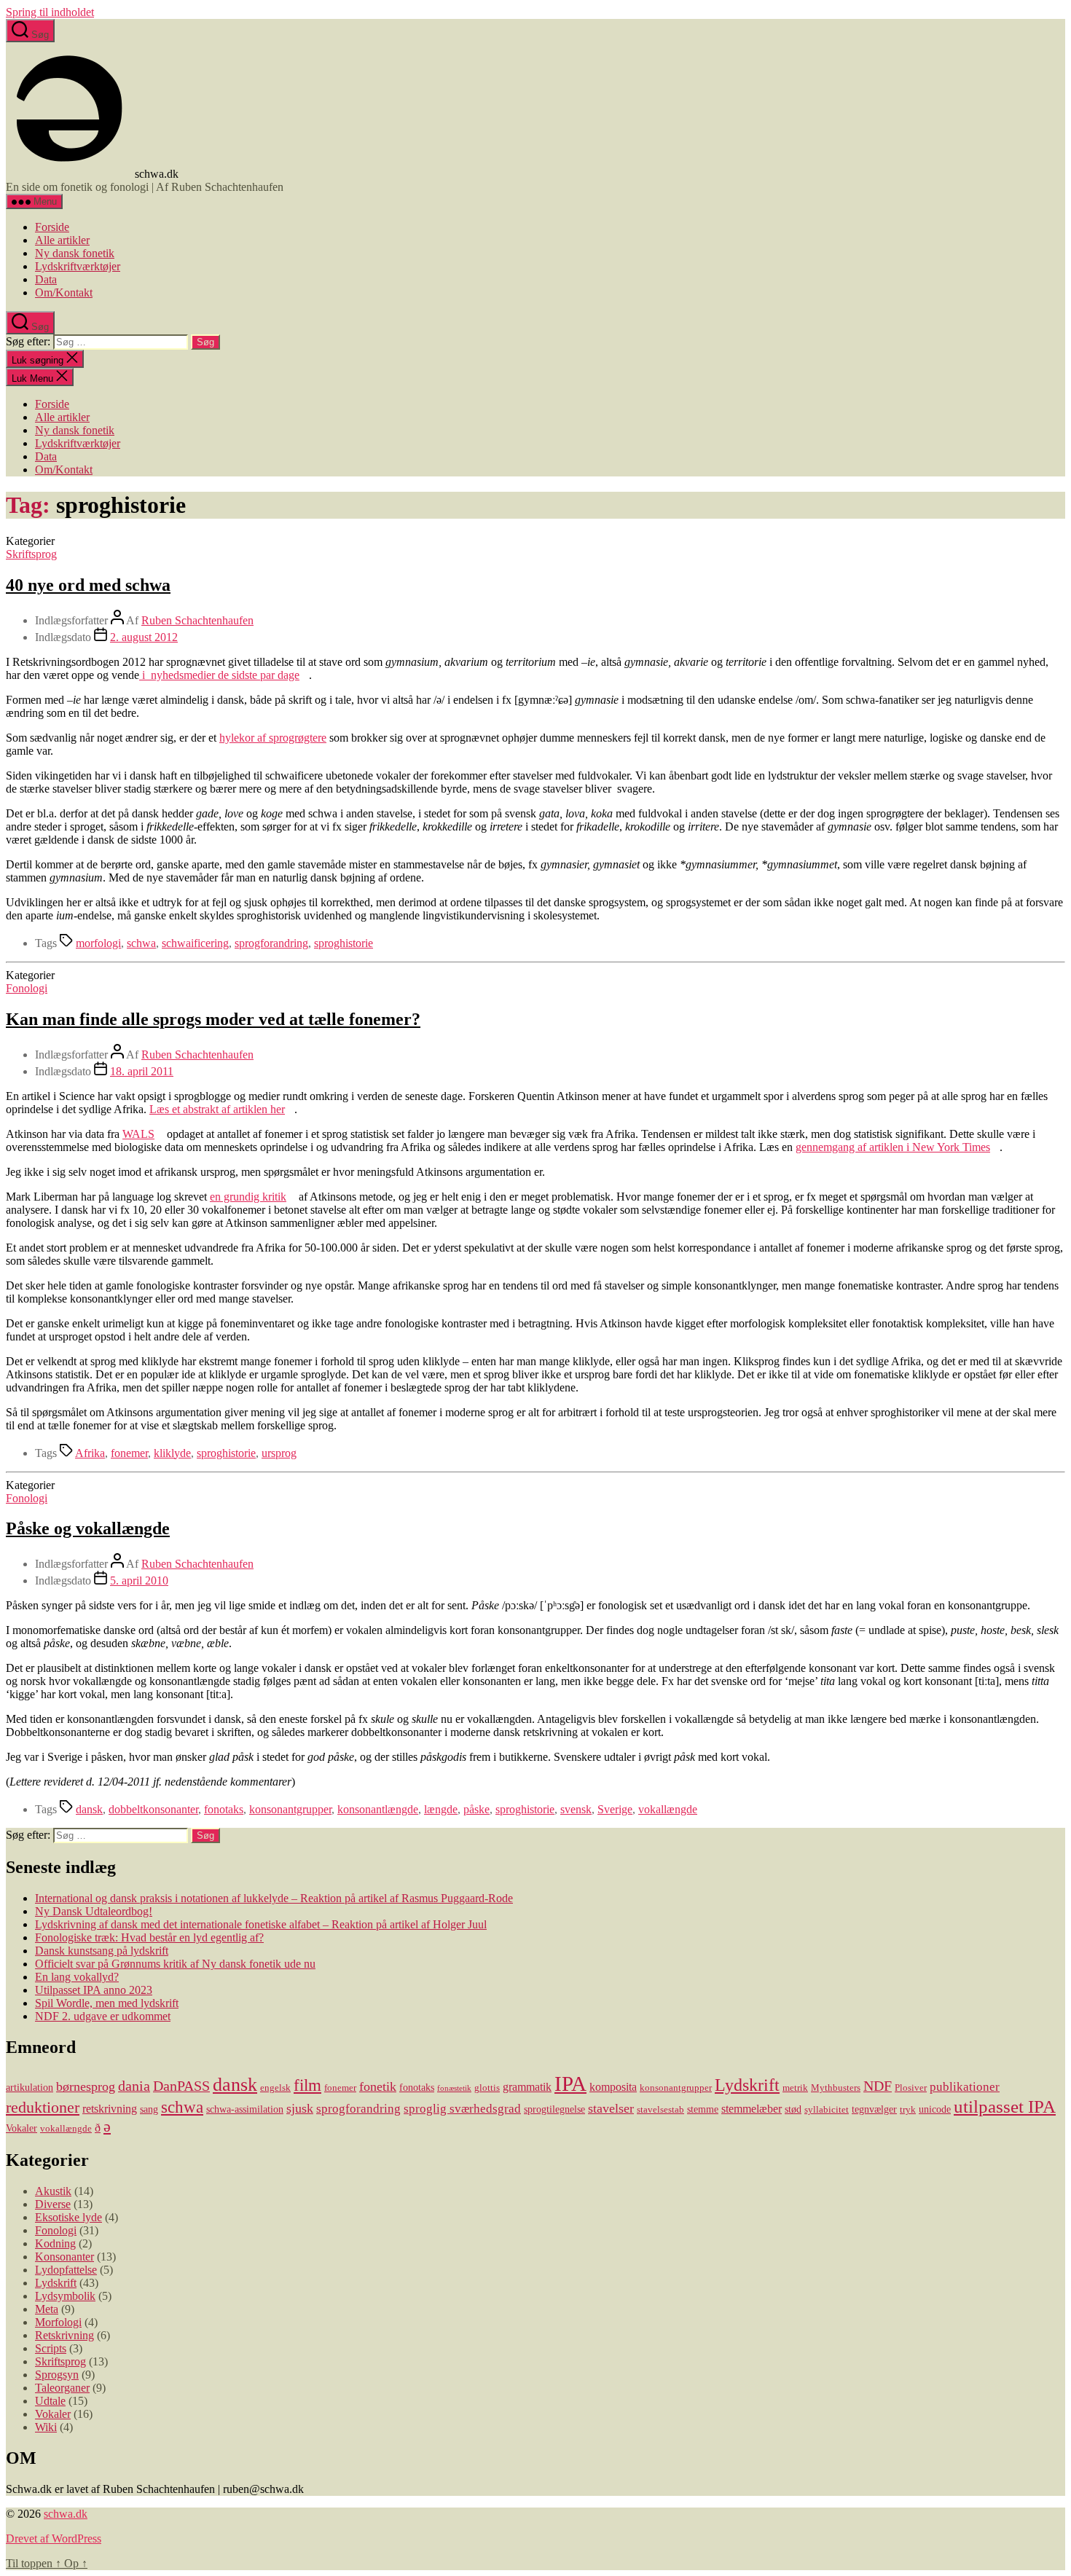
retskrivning (110, 2109)
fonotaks (224, 1809)
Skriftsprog (31, 554)
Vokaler (21, 2128)
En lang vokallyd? (77, 1977)
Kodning (55, 2243)
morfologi (98, 943)
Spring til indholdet (50, 12)
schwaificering (195, 943)
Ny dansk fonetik (75, 253)
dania (134, 2086)
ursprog (279, 1453)
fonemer (129, 1453)
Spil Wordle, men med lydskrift (107, 2003)
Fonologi (27, 988)
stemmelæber (752, 2109)
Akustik (53, 2191)
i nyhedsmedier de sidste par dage (219, 675)
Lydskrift (747, 2085)
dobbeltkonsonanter (153, 1809)
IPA (570, 2084)
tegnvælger (874, 2109)
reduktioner (43, 2107)
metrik (795, 2088)
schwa (141, 943)
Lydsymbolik (65, 2296)
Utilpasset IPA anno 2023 (94, 1990)
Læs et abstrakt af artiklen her (217, 1109)
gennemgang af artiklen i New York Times (893, 1147)
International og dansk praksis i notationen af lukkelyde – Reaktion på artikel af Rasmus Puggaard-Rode (274, 1898)
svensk (576, 1809)
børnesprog (86, 2086)
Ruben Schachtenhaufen (197, 620)
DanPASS (181, 2086)
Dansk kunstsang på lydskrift (102, 1951)
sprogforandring (271, 943)
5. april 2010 (139, 1580)
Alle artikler (62, 240)
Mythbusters (836, 2088)
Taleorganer (62, 2388)
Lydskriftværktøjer (78, 266)
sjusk (300, 2108)
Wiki (46, 2427)
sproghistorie (344, 943)
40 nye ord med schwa (88, 585)
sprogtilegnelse (554, 2109)
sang (149, 2109)
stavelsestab (660, 2110)
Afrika (90, 1453)
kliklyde (172, 1453)
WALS (138, 1134)
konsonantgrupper (290, 1809)
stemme (703, 2109)
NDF (878, 2086)
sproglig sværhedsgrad (462, 2109)
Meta (47, 2309)
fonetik (378, 2086)
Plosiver (911, 2088)
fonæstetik (454, 2088)
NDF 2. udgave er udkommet (103, 2016)
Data (46, 279)
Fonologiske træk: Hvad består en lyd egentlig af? (149, 1937)
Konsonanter (64, 2257)
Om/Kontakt (64, 292)
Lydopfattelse (66, 2270)
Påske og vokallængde (88, 1528)
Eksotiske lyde (68, 2217)
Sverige (615, 1809)
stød (793, 2109)
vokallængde (668, 1809)
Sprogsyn (57, 2375)
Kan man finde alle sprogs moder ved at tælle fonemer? (213, 1019)
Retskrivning (64, 2335)
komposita (613, 2087)
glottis (487, 2088)
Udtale (50, 2401)
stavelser (611, 2108)
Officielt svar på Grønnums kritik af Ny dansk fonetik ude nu (175, 1964)
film (307, 2085)
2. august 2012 (144, 637)
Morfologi (58, 2322)
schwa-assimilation (245, 2109)
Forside (52, 227)
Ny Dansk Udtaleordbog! (94, 1911)
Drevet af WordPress (54, 2538)
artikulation (30, 2087)
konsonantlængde (378, 1809)
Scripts (51, 2348)
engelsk (275, 2088)
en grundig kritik (248, 1197)
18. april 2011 (142, 1071)
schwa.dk (66, 2514)
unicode (935, 2109)
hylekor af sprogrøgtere (273, 738)
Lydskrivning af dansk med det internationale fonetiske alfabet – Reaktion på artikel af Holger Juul (261, 1924)
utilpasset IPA (1005, 2106)
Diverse (53, 2204)
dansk (89, 1809)
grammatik (527, 2087)
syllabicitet (827, 2110)
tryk (908, 2110)
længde (441, 1809)
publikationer (965, 2087)
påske (476, 1809)
